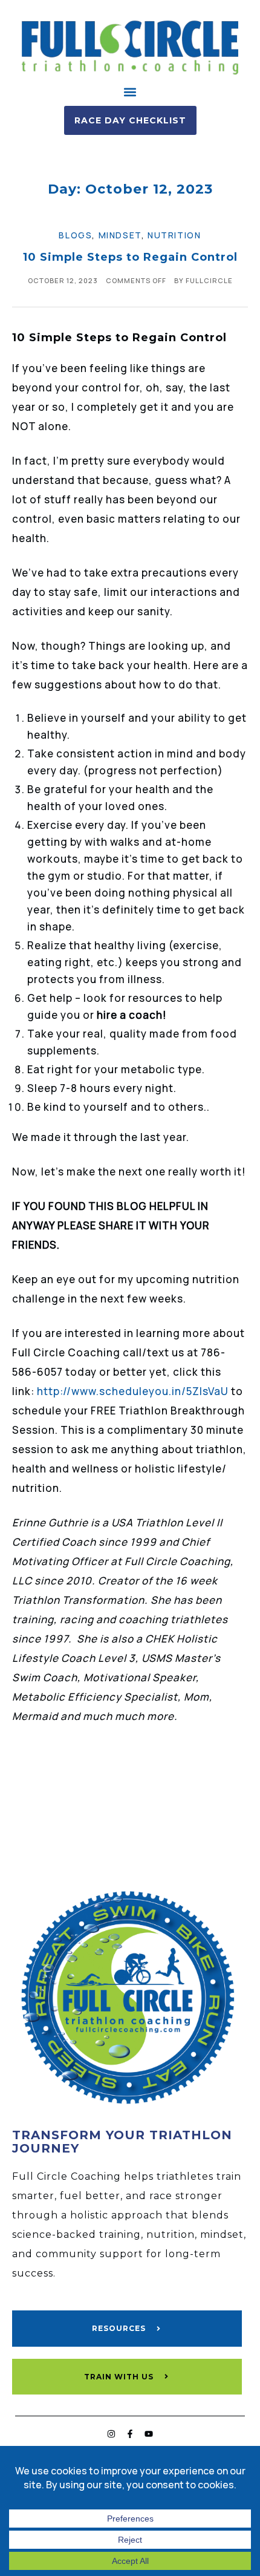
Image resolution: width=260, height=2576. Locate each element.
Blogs (75, 235)
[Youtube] (149, 2434)
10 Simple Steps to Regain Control (130, 257)
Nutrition (174, 235)
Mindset (120, 235)
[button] (130, 92)
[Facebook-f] (130, 2434)
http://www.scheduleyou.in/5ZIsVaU (133, 1391)
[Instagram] (111, 2434)
